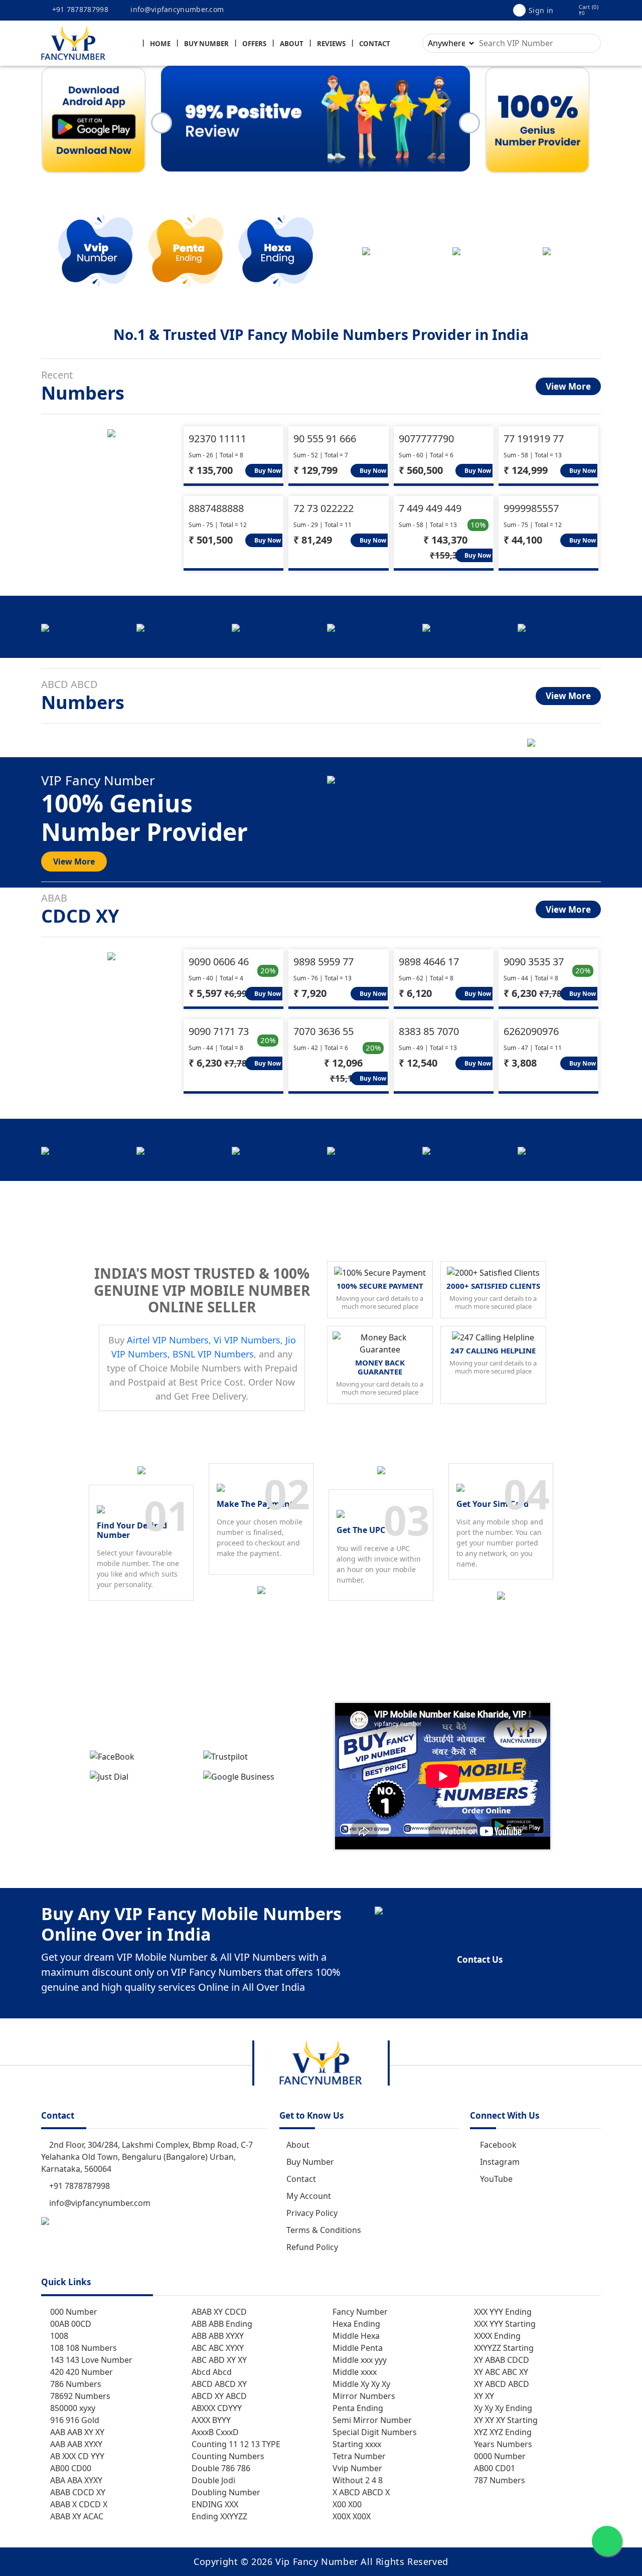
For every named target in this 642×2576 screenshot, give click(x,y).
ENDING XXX (214, 2504)
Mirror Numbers (363, 2396)
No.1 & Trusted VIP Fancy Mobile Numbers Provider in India (321, 334)
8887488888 (216, 508)
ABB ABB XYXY (217, 2336)
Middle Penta (357, 2348)
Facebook (498, 2145)
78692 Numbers (79, 2396)
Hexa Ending (355, 2324)
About (292, 44)
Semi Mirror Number (371, 2420)
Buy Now (267, 471)
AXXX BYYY (210, 2420)
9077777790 (426, 439)
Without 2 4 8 (357, 2480)
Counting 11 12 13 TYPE (235, 2444)
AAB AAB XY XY (76, 2432)
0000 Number (499, 2456)
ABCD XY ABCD (218, 2396)
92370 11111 (217, 439)
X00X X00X (351, 2516)
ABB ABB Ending (221, 2324)
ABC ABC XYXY (217, 2348)
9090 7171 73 (219, 1031)
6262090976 (531, 1031)
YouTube (496, 2179)
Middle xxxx (354, 2372)
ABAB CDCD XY (77, 2492)
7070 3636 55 (324, 1031)
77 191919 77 (534, 439)
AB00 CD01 (494, 2468)
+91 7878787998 (79, 9)
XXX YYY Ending (502, 2312)
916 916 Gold (74, 2420)
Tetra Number (358, 2456)
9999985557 (531, 508)
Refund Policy (312, 2247)
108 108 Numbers (83, 2348)
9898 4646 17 (429, 962)
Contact (375, 44)
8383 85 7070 (429, 1031)
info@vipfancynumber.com (176, 9)
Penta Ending (357, 2408)
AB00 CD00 (70, 2468)
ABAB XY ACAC (76, 2516)
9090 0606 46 (219, 962)
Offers (254, 44)
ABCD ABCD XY (218, 2384)
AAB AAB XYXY (75, 2444)
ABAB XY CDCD (218, 2312)
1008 (58, 2336)
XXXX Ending (496, 2336)
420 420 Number (81, 2372)
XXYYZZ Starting (503, 2348)
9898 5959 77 (324, 962)
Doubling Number (225, 2492)
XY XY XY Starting (505, 2420)
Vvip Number (356, 2468)
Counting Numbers (227, 2456)
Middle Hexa (355, 2336)
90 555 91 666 (325, 439)
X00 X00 (346, 2504)
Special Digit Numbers (374, 2432)
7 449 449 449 (430, 508)
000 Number (73, 2312)
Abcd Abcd (211, 2372)
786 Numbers (75, 2384)
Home (160, 44)
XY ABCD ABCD (501, 2384)
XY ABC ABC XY (500, 2372)
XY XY (483, 2396)
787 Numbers (499, 2480)
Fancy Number (359, 2312)
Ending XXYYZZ (218, 2516)
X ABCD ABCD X (360, 2492)
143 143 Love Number (90, 2360)
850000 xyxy (72, 2408)
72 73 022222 (324, 508)
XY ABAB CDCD (501, 2360)
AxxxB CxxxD (214, 2432)
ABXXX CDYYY (216, 2408)
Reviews (331, 44)
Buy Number (206, 44)
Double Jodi (212, 2480)
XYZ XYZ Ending (502, 2432)
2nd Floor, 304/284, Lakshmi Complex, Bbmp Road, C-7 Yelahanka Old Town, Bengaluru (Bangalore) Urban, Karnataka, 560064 (147, 2157)
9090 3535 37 (534, 962)
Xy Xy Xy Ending (502, 2408)
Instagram (500, 2162)
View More (568, 386)
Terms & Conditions (324, 2230)
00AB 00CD (70, 2324)
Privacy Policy (312, 2213)
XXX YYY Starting (504, 2324)
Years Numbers (502, 2444)
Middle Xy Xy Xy (360, 2384)
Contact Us (480, 1959)
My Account (309, 2196)
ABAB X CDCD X (78, 2504)
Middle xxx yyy (359, 2360)
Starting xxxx (356, 2444)
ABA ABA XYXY (75, 2480)
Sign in (541, 10)
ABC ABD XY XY (218, 2360)
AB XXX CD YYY (76, 2456)
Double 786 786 (220, 2468)
